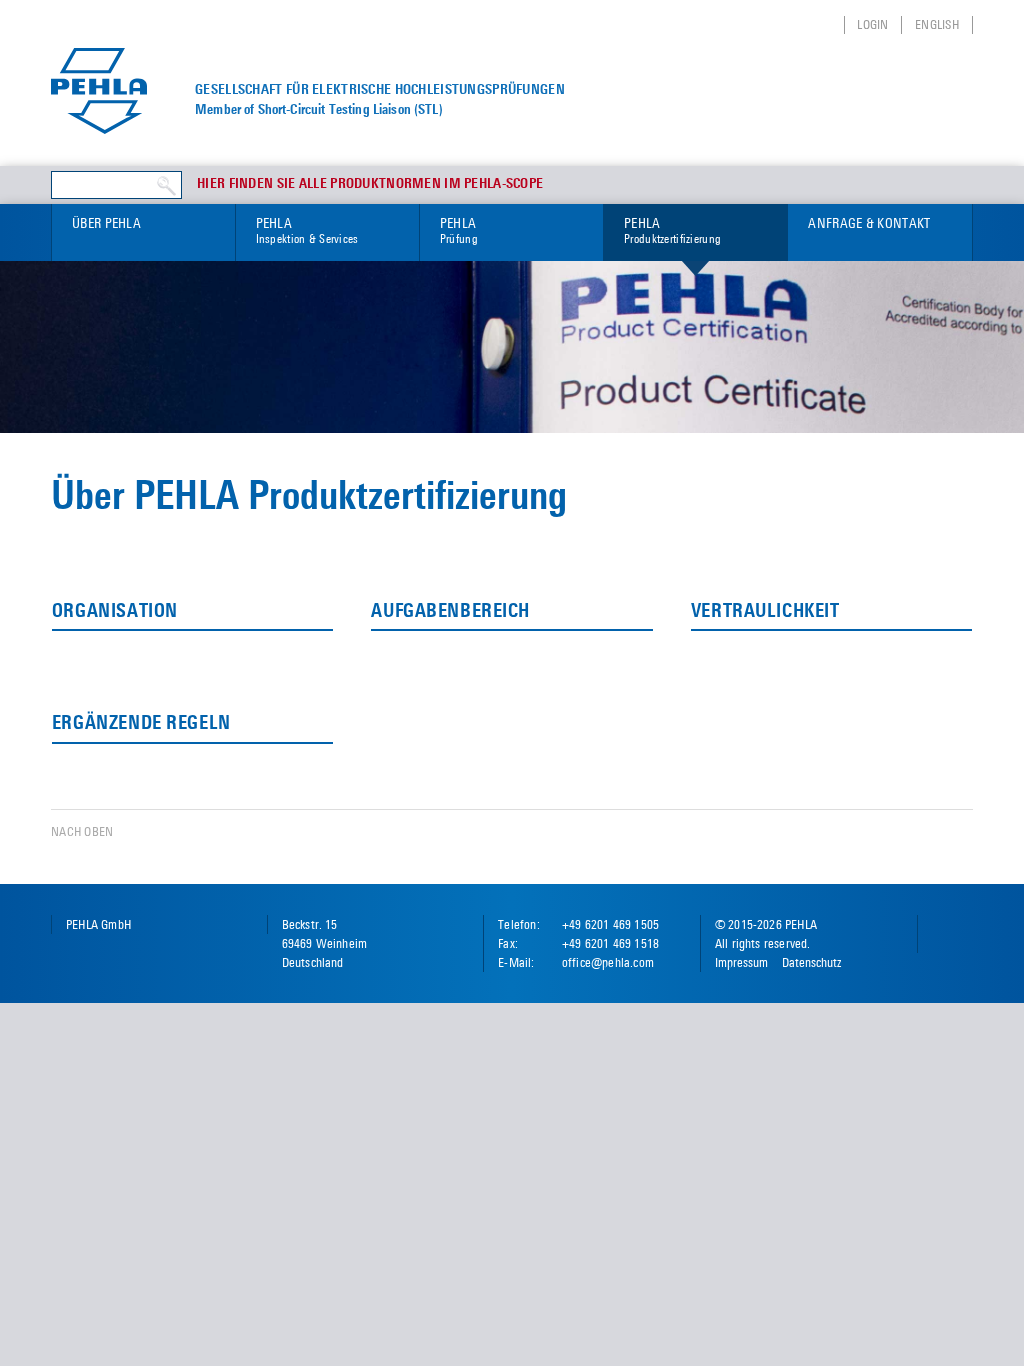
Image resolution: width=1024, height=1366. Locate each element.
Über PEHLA (106, 223)
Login (872, 24)
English (937, 24)
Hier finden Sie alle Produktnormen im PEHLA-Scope (370, 184)
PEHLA (307, 230)
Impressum (741, 962)
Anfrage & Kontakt (869, 223)
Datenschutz (811, 962)
